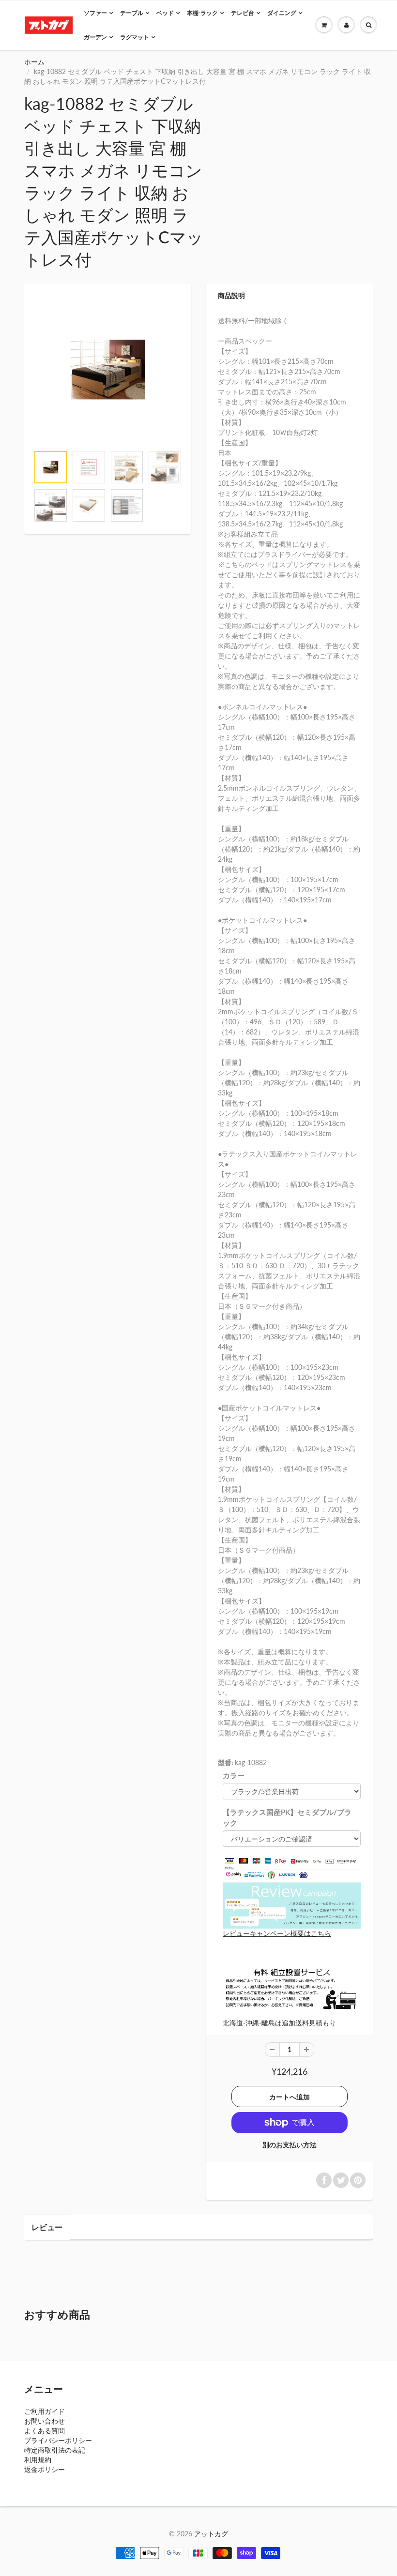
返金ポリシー (45, 2469)
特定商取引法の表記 (55, 2450)
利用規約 (38, 2460)
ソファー (95, 13)
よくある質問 (45, 2431)
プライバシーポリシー (58, 2440)
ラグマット (135, 37)
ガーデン (95, 37)
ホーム (34, 62)
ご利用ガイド (45, 2411)
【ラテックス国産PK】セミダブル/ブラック (287, 1817)
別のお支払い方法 (290, 2145)
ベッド (165, 13)
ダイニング (282, 13)
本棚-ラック (202, 13)
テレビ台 (243, 13)
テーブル (132, 13)
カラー (234, 1775)
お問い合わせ (45, 2421)
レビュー (47, 2227)
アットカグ (211, 2534)
